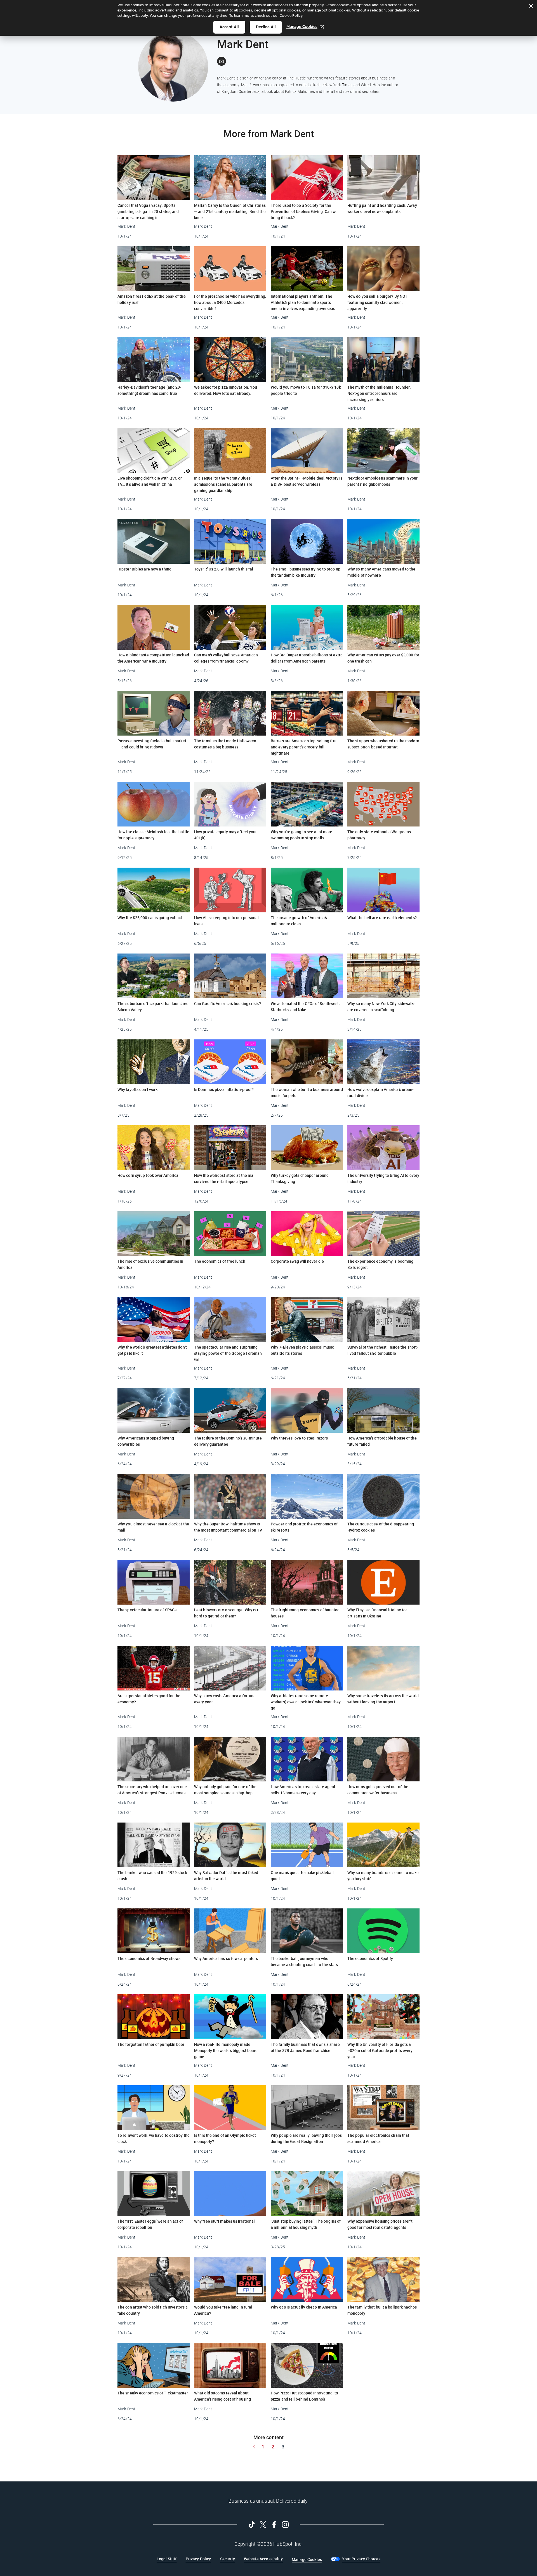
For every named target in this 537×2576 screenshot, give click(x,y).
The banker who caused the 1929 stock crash (152, 1876)
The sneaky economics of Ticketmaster (153, 2393)
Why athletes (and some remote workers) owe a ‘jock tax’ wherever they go (306, 1702)
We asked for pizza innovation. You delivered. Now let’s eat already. (226, 390)
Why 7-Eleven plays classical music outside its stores (302, 1350)
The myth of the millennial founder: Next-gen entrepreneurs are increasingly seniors (379, 393)
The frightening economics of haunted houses (305, 1613)
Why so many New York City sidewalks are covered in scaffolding (381, 1007)
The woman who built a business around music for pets (307, 1092)
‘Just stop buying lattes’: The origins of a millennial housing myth (306, 2224)
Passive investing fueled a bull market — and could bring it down (152, 744)
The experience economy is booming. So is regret (381, 1264)
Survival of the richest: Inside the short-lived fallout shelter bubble (383, 1350)
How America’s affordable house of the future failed (382, 1441)
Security (228, 2559)
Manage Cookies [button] (307, 2559)
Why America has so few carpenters (226, 1958)
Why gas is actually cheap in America (304, 2307)
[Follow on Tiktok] (252, 2525)
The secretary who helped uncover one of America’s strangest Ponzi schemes (152, 1790)
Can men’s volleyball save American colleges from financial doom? (226, 658)
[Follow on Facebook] (274, 2525)
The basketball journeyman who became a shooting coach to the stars (304, 1961)
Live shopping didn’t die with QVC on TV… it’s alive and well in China (150, 481)
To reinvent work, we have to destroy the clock (154, 2138)
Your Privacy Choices (361, 2559)
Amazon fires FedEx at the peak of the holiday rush (152, 299)
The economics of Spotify (370, 1958)
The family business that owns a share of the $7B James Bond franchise (305, 2047)
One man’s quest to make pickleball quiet (302, 1876)
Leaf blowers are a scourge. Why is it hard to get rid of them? (227, 1613)
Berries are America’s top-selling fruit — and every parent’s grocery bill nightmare (306, 747)
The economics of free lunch (220, 1261)
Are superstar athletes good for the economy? (149, 1699)
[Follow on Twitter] (263, 2525)
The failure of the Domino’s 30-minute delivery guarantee (228, 1441)
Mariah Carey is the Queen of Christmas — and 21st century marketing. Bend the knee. (230, 211)
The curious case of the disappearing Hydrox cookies (381, 1527)
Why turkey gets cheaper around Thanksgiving (300, 1178)
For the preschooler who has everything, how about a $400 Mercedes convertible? (230, 302)
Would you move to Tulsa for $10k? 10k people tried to (306, 390)
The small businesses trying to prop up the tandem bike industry (306, 572)
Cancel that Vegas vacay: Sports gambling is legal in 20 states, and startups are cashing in (148, 211)
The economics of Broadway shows (149, 1958)
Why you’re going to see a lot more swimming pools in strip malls (302, 835)
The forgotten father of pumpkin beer (151, 2044)
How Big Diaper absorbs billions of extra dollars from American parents (307, 658)
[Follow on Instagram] (285, 2525)
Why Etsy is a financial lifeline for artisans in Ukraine (377, 1613)
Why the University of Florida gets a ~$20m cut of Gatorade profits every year (380, 2050)
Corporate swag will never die (297, 1261)
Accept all (229, 27)
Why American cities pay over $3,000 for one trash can (383, 658)
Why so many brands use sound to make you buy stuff (383, 1876)
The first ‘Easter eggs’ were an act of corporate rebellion (150, 2224)
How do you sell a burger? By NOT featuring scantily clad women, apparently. (377, 302)
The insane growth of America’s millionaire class (299, 921)
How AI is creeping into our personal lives (227, 921)
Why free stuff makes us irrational (224, 2221)
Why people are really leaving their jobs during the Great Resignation (306, 2138)
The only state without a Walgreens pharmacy (379, 835)
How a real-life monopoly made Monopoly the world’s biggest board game (226, 2050)
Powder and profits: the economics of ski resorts (304, 1527)
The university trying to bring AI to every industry (383, 1178)
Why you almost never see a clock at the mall (153, 1527)
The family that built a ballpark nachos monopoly (382, 2310)
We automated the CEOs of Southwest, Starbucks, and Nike (305, 1007)
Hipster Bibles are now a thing (144, 569)
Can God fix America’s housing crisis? (228, 1003)
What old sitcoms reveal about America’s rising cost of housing (222, 2396)
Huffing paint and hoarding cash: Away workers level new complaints (382, 208)
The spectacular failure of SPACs (147, 1610)
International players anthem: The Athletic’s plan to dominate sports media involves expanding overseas (303, 302)
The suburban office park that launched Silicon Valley (153, 1007)
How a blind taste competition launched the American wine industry (153, 658)
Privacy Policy (198, 2559)
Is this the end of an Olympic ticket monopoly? (225, 2138)
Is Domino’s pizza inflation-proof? (224, 1089)
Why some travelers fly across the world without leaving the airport (383, 1699)
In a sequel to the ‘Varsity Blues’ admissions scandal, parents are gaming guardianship (223, 484)
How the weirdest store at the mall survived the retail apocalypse (225, 1178)
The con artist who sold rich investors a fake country (153, 2310)
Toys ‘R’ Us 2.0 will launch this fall (224, 569)
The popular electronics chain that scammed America (378, 2138)
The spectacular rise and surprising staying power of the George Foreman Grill (228, 1353)
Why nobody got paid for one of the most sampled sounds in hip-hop (225, 1790)
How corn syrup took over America (148, 1175)
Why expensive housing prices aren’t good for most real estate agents (380, 2224)
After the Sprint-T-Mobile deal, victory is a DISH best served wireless (307, 481)
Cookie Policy (291, 16)
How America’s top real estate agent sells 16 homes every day (303, 1790)
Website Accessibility (263, 2559)
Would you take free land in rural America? (223, 2310)
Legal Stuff (167, 2559)
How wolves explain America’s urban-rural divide (381, 1092)
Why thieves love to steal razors (299, 1438)
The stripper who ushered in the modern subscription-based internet (383, 744)
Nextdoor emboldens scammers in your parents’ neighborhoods (383, 481)
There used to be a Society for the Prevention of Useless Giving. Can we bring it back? (304, 211)
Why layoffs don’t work (137, 1089)
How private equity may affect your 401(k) (225, 835)
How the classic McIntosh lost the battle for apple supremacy (153, 835)
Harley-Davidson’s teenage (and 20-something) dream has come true (149, 390)
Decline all (266, 27)
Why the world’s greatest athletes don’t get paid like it (152, 1350)
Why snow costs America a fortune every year (225, 1699)
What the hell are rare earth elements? (382, 918)
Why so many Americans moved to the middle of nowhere (381, 572)
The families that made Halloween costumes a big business (225, 744)
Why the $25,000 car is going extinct (150, 918)
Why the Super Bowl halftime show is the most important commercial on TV (228, 1527)
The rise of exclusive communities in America (150, 1264)
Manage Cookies (302, 27)
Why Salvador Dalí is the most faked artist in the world (226, 1876)
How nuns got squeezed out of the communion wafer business (378, 1790)
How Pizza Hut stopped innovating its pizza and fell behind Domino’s (304, 2396)
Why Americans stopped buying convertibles (146, 1441)
